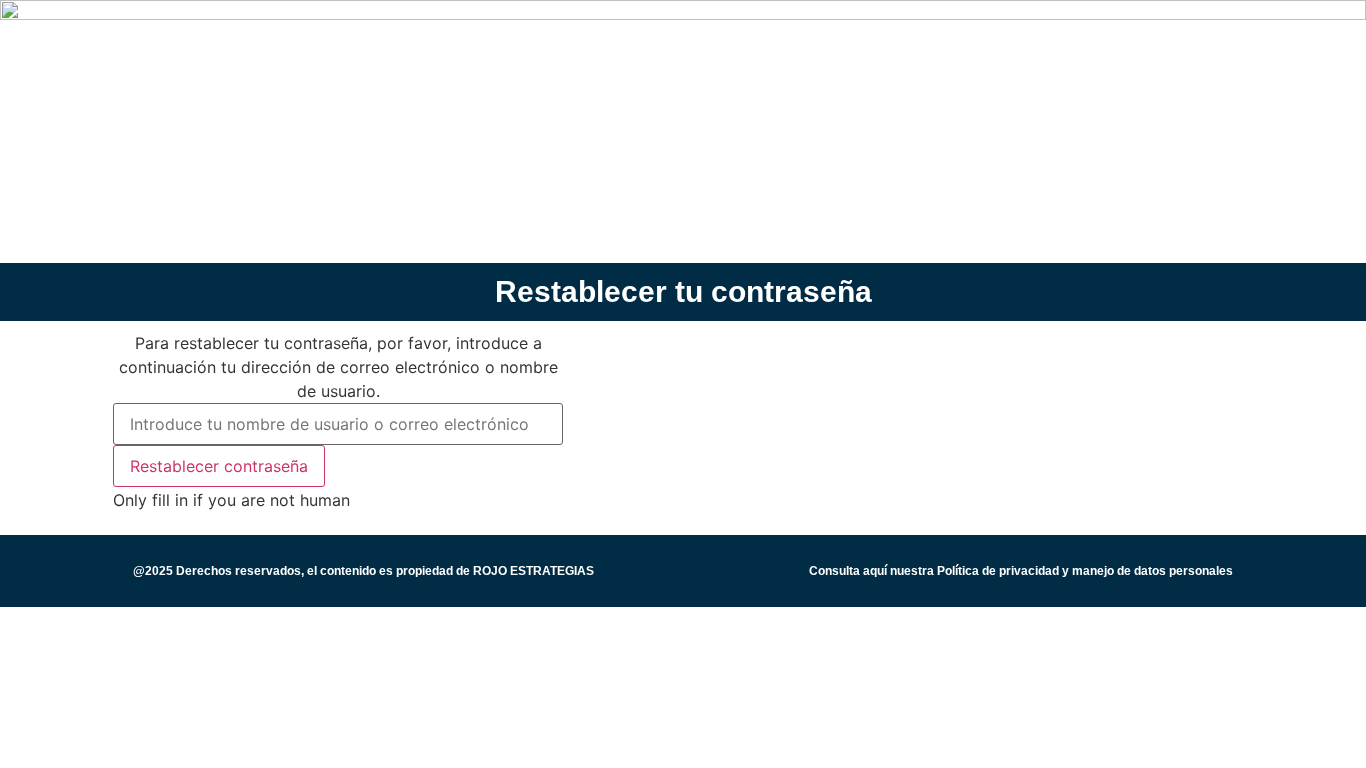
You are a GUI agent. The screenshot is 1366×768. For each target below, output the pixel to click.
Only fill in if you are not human (231, 500)
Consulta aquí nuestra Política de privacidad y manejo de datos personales (1021, 571)
